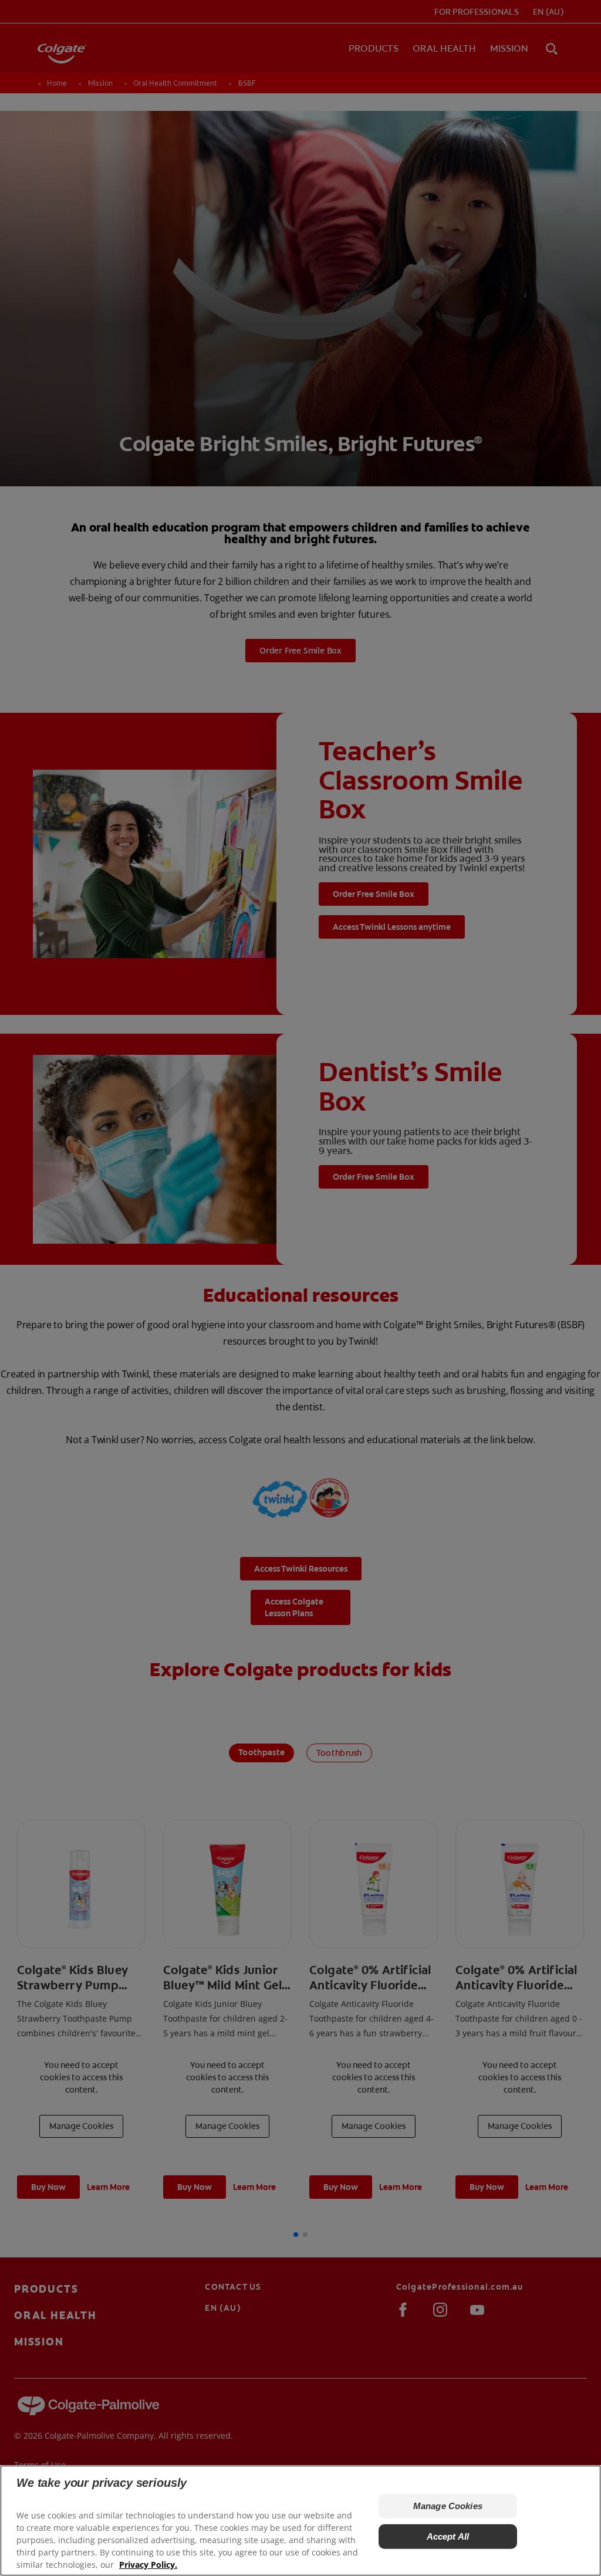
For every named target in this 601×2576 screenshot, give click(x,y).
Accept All (448, 2536)
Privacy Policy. (148, 2565)
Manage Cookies (448, 2506)
